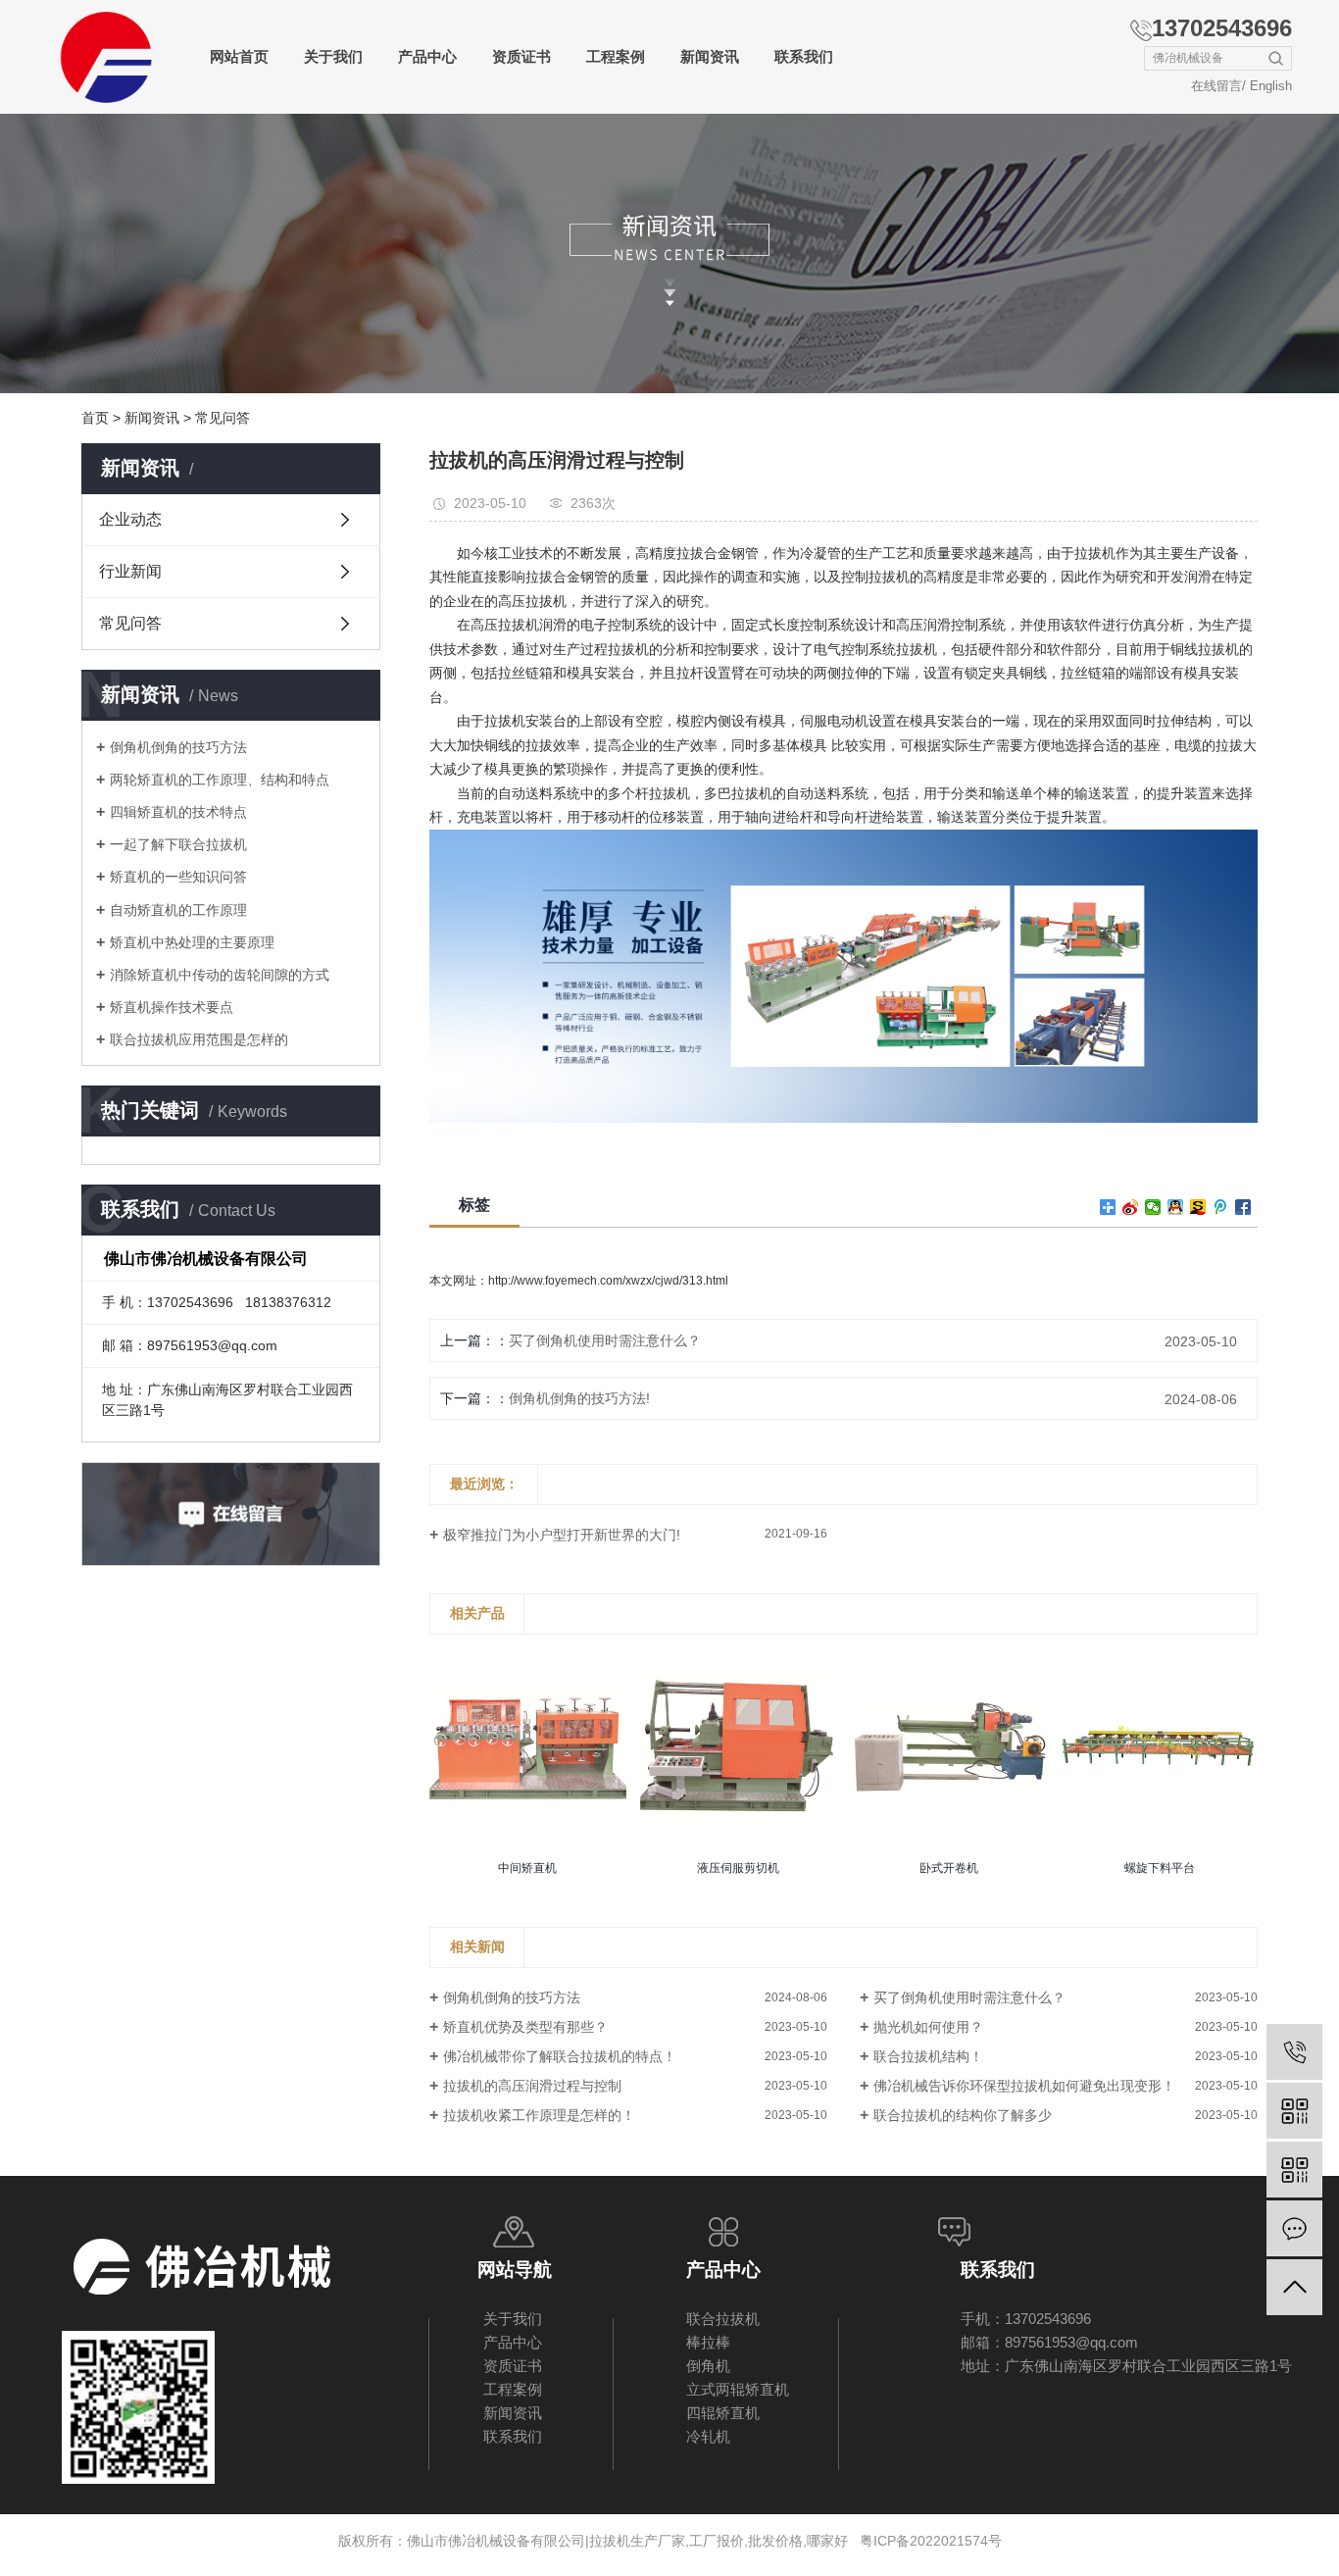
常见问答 (223, 418)
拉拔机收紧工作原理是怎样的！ (539, 2115)
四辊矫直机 (723, 2413)
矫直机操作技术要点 (172, 1007)
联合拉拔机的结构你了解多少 (963, 2115)
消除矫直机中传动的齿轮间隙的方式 (220, 975)
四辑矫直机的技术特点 (178, 812)
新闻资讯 (710, 56)
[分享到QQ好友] (1176, 1207)
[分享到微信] (1153, 1207)
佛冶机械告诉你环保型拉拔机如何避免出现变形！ (1024, 2086)
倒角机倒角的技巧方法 (178, 747)
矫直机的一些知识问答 (178, 877)
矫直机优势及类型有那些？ (525, 2027)
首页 (95, 418)
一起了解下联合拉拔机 (178, 844)
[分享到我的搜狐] (1198, 1207)
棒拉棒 (708, 2342)
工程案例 (616, 56)
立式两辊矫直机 (738, 2389)
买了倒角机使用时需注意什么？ (605, 1340)
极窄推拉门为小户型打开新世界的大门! (562, 1535)
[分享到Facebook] (1243, 1207)
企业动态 (130, 519)
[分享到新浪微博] (1131, 1207)
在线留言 (1216, 86)
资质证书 (521, 56)
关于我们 (333, 56)
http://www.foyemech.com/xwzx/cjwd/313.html (608, 1281)
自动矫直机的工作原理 (178, 910)
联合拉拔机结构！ (928, 2056)
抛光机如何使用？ (928, 2027)
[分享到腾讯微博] (1221, 1207)
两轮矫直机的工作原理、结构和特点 (220, 780)
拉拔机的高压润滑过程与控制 (532, 2086)
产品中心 (427, 56)
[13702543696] (1294, 2052)
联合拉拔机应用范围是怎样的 (199, 1039)
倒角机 (708, 2366)
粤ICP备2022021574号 (931, 2541)
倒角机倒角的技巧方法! (579, 1398)
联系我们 (804, 56)
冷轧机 (708, 2436)
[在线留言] (1294, 2228)
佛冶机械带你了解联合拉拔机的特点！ (560, 2056)
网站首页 (239, 56)
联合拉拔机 (723, 2319)
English (1271, 86)
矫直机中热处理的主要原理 (192, 942)
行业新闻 (130, 571)
